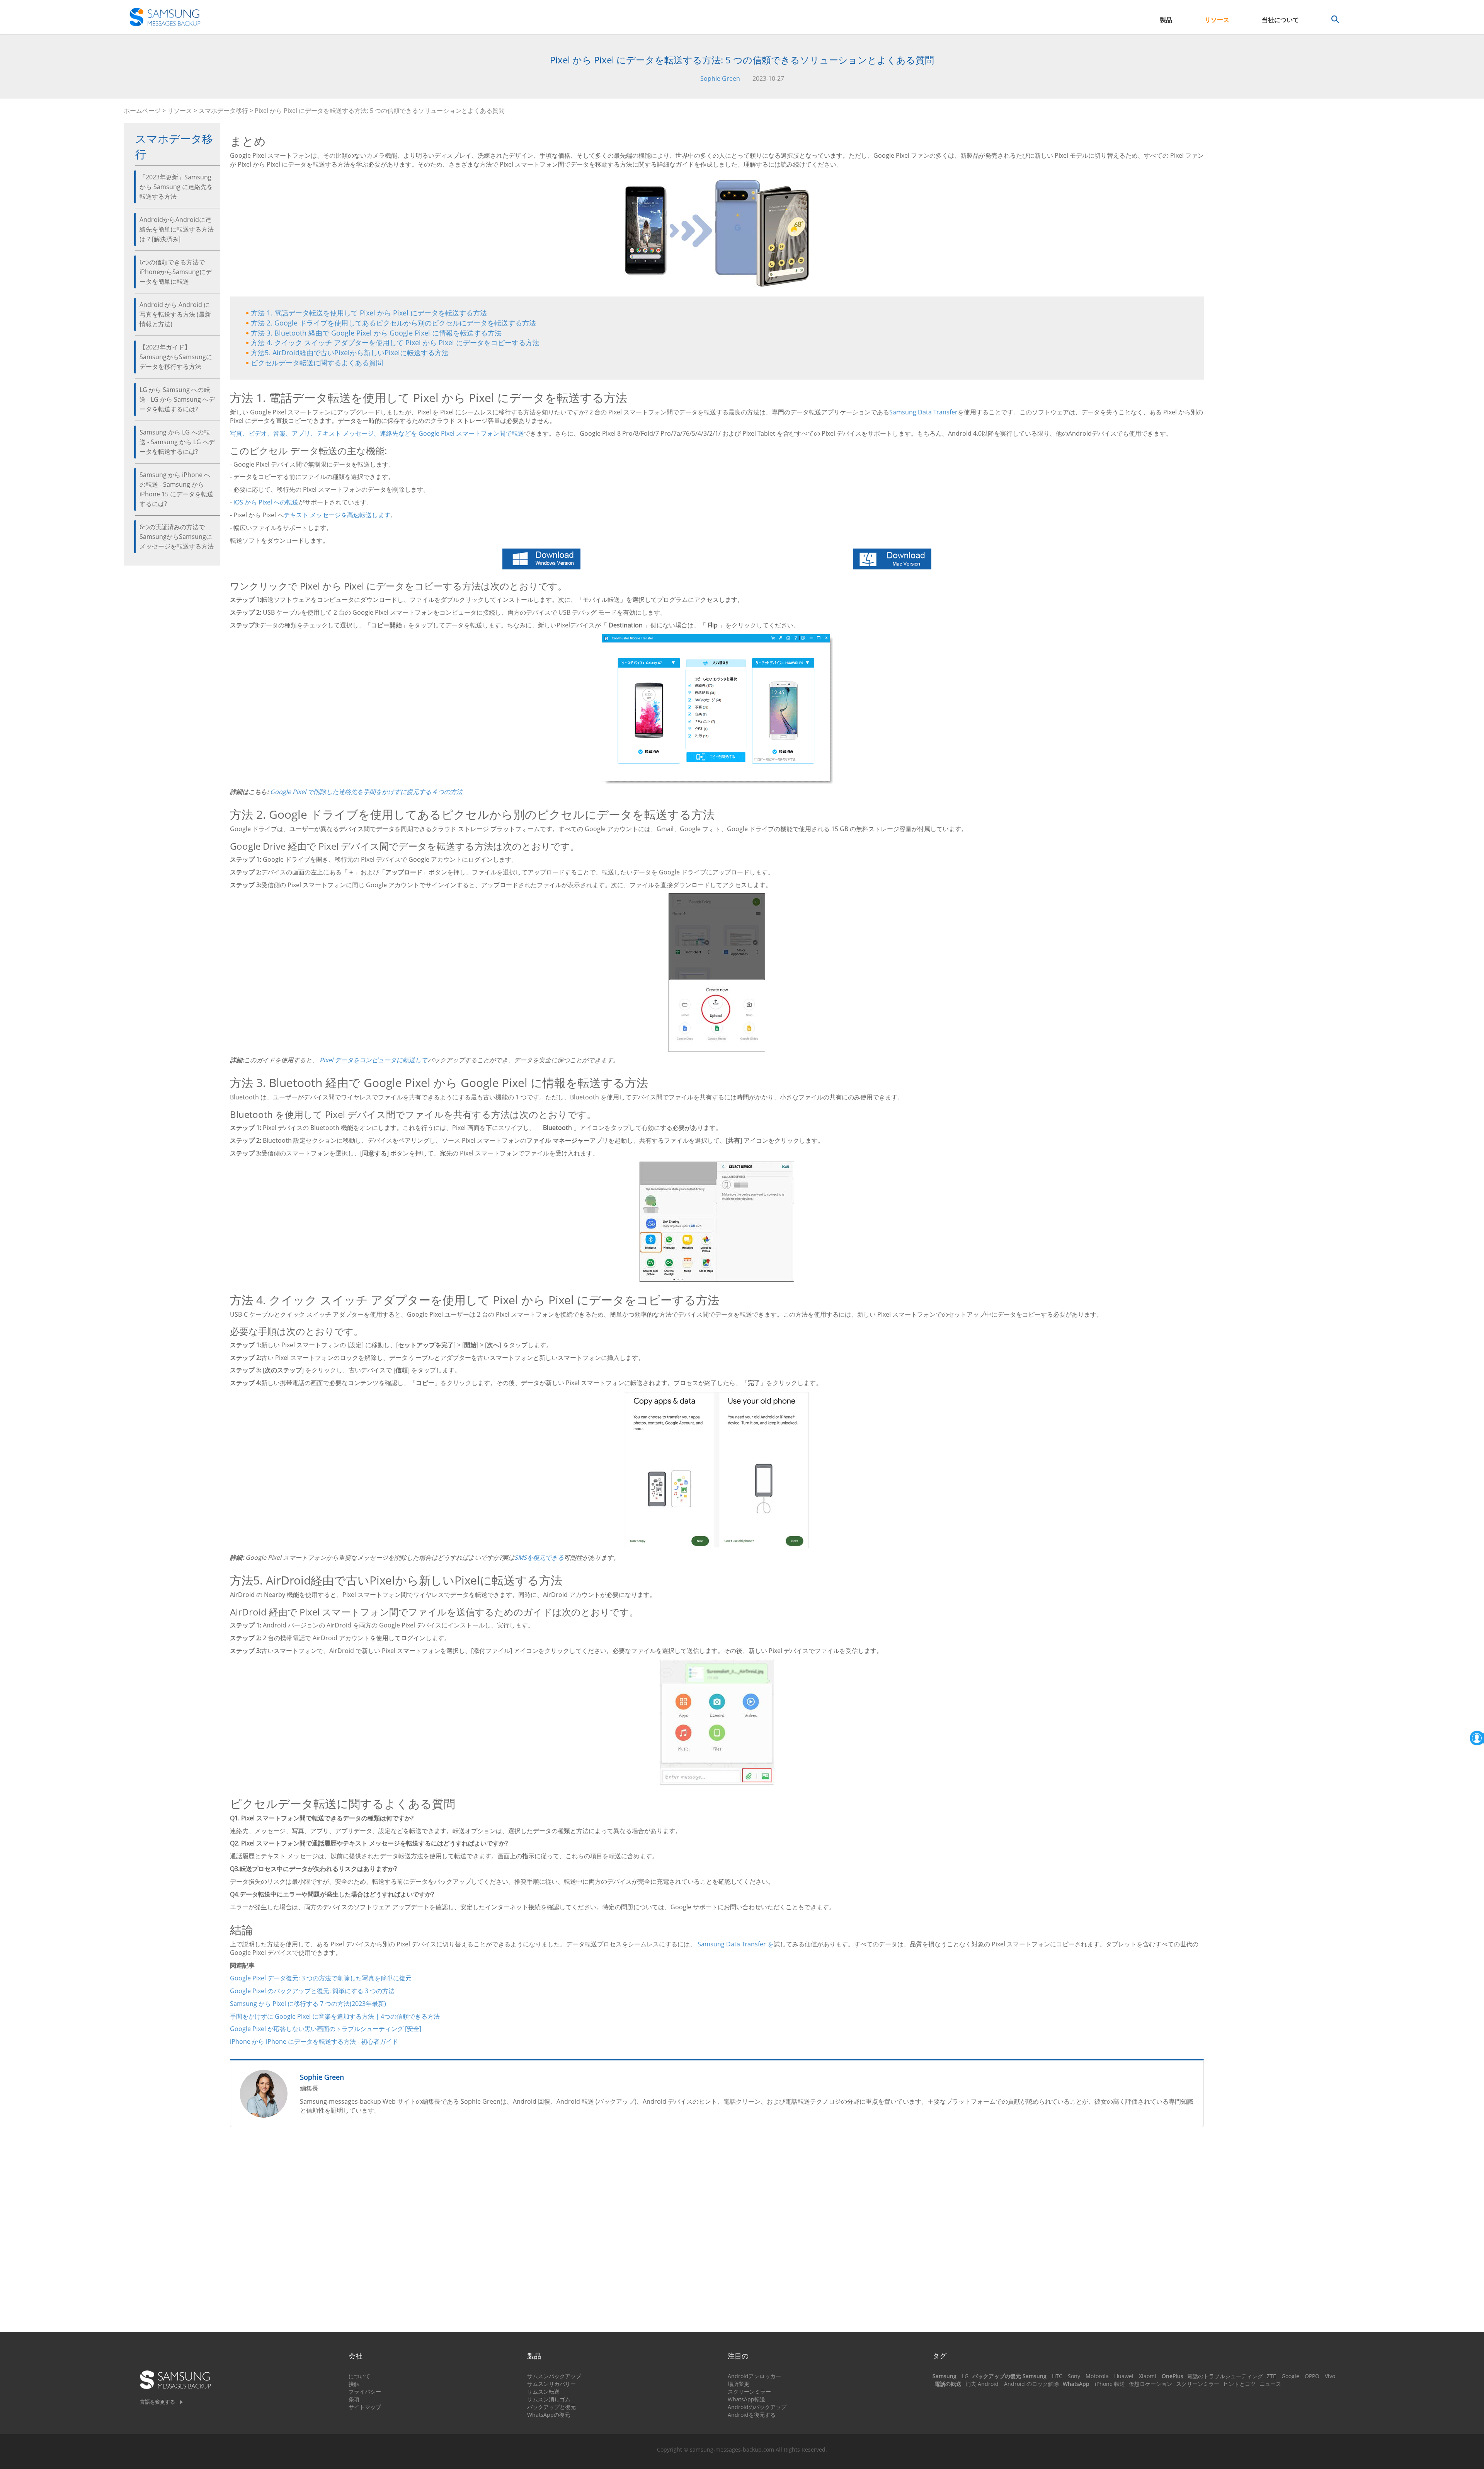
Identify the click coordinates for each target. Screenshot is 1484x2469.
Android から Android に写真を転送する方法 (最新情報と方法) (175, 314)
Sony (1074, 2376)
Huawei (1124, 2376)
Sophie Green (720, 78)
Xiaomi (1148, 2376)
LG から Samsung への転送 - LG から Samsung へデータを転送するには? (177, 399)
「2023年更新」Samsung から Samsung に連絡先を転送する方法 (176, 187)
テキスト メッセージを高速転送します (337, 515)
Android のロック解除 (1031, 2384)
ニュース (1270, 2384)
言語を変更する (157, 2402)
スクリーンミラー (749, 2391)
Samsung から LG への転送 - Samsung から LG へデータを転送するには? (177, 442)
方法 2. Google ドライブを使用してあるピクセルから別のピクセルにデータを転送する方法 (393, 323)
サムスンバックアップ (554, 2376)
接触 (354, 2384)
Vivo (1330, 2376)
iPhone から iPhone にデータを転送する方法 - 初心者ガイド (314, 2041)
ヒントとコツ (1239, 2384)
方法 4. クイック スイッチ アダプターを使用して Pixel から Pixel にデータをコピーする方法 (395, 342)
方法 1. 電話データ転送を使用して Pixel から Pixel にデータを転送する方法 (369, 313)
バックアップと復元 (551, 2407)
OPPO (1312, 2376)
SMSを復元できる (539, 1557)
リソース (1217, 20)
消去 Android (982, 2384)
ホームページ (142, 111)
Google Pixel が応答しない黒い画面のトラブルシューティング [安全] (326, 2029)
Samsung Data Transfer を (736, 1944)
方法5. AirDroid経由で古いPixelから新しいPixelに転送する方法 (350, 353)
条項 (354, 2399)
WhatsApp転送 (746, 2399)
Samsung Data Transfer (923, 412)
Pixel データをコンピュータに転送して (374, 1060)
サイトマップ (365, 2407)
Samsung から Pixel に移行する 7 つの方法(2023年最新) (308, 2004)
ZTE (1271, 2376)
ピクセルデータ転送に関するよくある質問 (317, 363)
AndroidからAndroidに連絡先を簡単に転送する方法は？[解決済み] (177, 229)
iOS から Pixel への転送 (266, 502)
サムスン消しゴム (549, 2399)
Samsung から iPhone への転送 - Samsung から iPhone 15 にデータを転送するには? (176, 489)
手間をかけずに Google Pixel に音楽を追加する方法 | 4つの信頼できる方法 (335, 2016)
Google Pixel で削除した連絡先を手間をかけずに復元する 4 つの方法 (366, 792)
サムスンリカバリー (551, 2384)
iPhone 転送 (1110, 2384)
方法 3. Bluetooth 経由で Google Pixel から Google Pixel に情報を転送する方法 (376, 333)
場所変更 (739, 2384)
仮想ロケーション (1150, 2384)
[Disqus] (717, 2233)
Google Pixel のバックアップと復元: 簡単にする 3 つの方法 (312, 1991)
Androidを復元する (752, 2415)
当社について (1280, 20)
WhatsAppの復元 (549, 2415)
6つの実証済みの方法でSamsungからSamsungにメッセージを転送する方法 (177, 537)
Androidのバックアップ (757, 2407)
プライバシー (365, 2391)
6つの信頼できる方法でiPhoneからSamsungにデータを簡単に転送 (176, 272)
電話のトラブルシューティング (1225, 2376)
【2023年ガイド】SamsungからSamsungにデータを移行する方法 (176, 357)
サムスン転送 (543, 2391)
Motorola (1097, 2376)
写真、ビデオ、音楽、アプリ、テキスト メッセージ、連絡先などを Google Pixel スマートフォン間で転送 (377, 433)
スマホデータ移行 (223, 111)
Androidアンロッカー (754, 2376)
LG (965, 2376)
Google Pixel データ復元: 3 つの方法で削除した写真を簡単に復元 (321, 1978)
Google (1290, 2376)
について (359, 2376)
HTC (1057, 2376)
